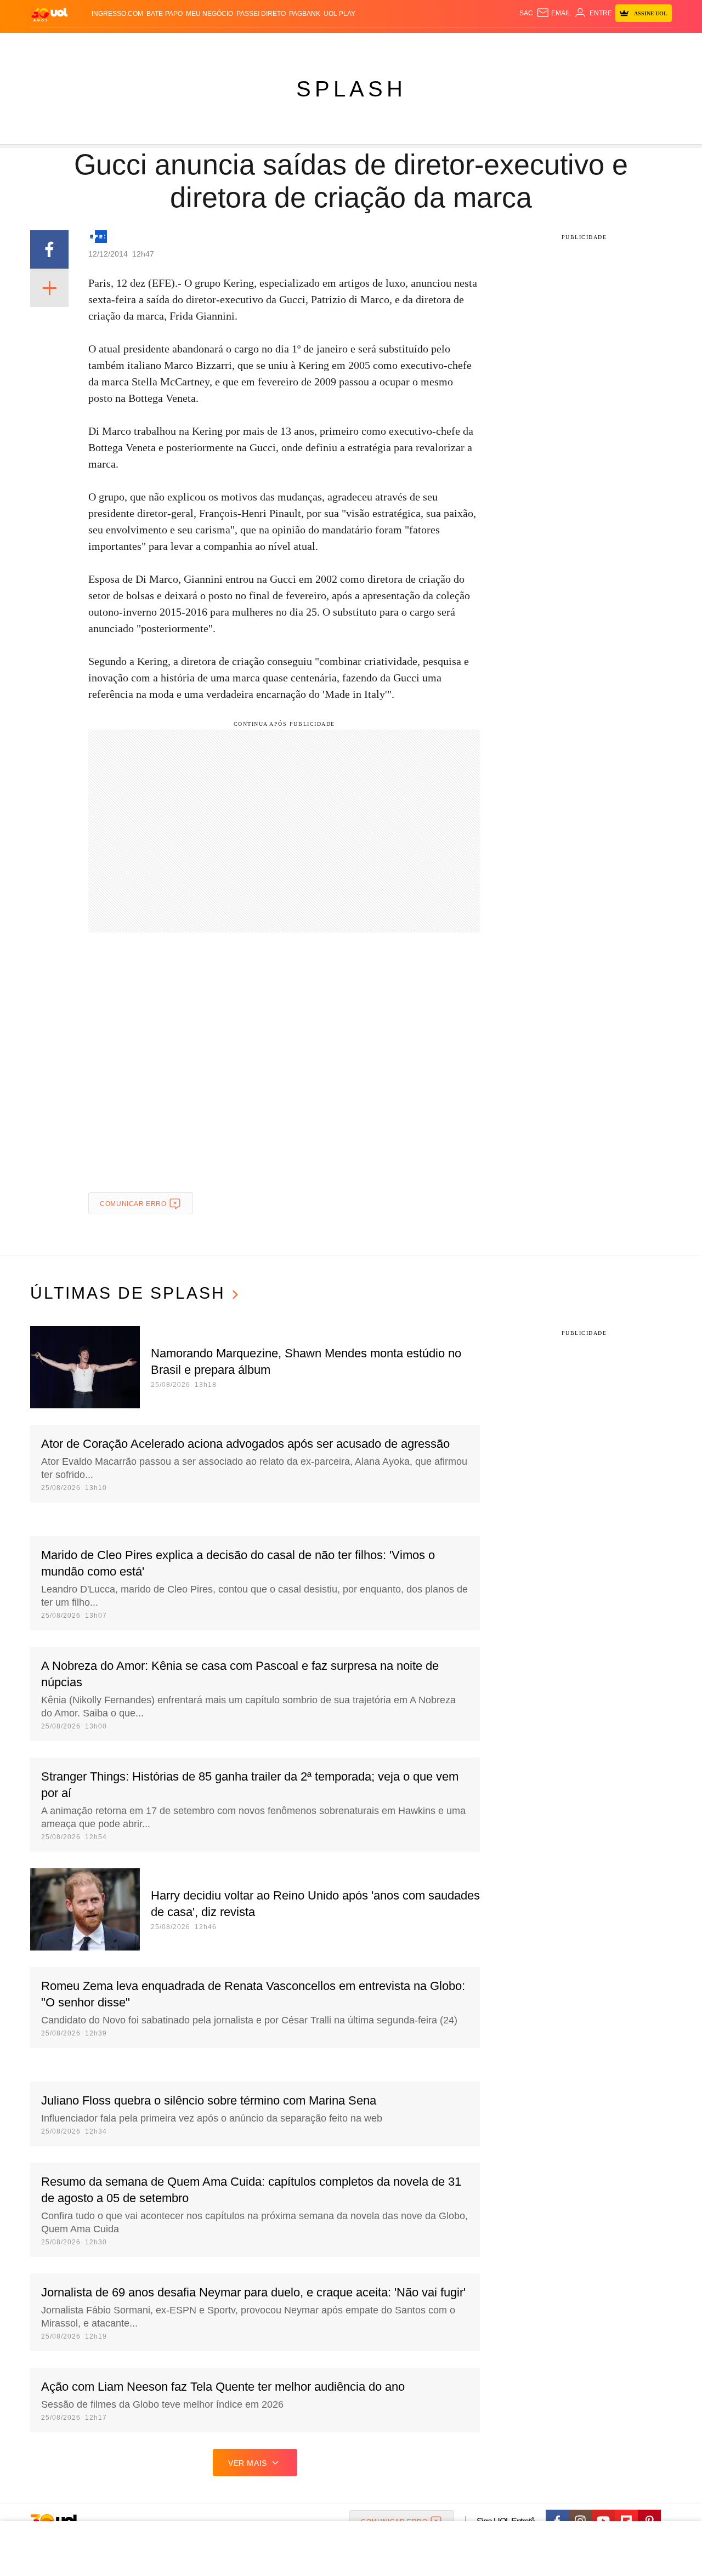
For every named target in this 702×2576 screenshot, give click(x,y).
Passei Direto (261, 14)
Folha (297, 44)
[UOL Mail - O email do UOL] (554, 13)
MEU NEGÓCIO (210, 14)
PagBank (305, 14)
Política (192, 44)
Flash (86, 44)
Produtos (52, 44)
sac (526, 13)
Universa (397, 44)
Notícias (156, 44)
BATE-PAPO (165, 14)
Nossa (547, 44)
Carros (226, 44)
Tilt (460, 44)
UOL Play (339, 14)
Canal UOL (511, 44)
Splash (362, 44)
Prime (588, 44)
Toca (610, 44)
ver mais (248, 2463)
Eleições (118, 44)
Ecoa (479, 44)
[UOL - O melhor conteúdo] (49, 14)
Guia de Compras (657, 44)
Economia (263, 44)
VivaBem (434, 44)
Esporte (328, 44)
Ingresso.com (117, 14)
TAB (568, 44)
